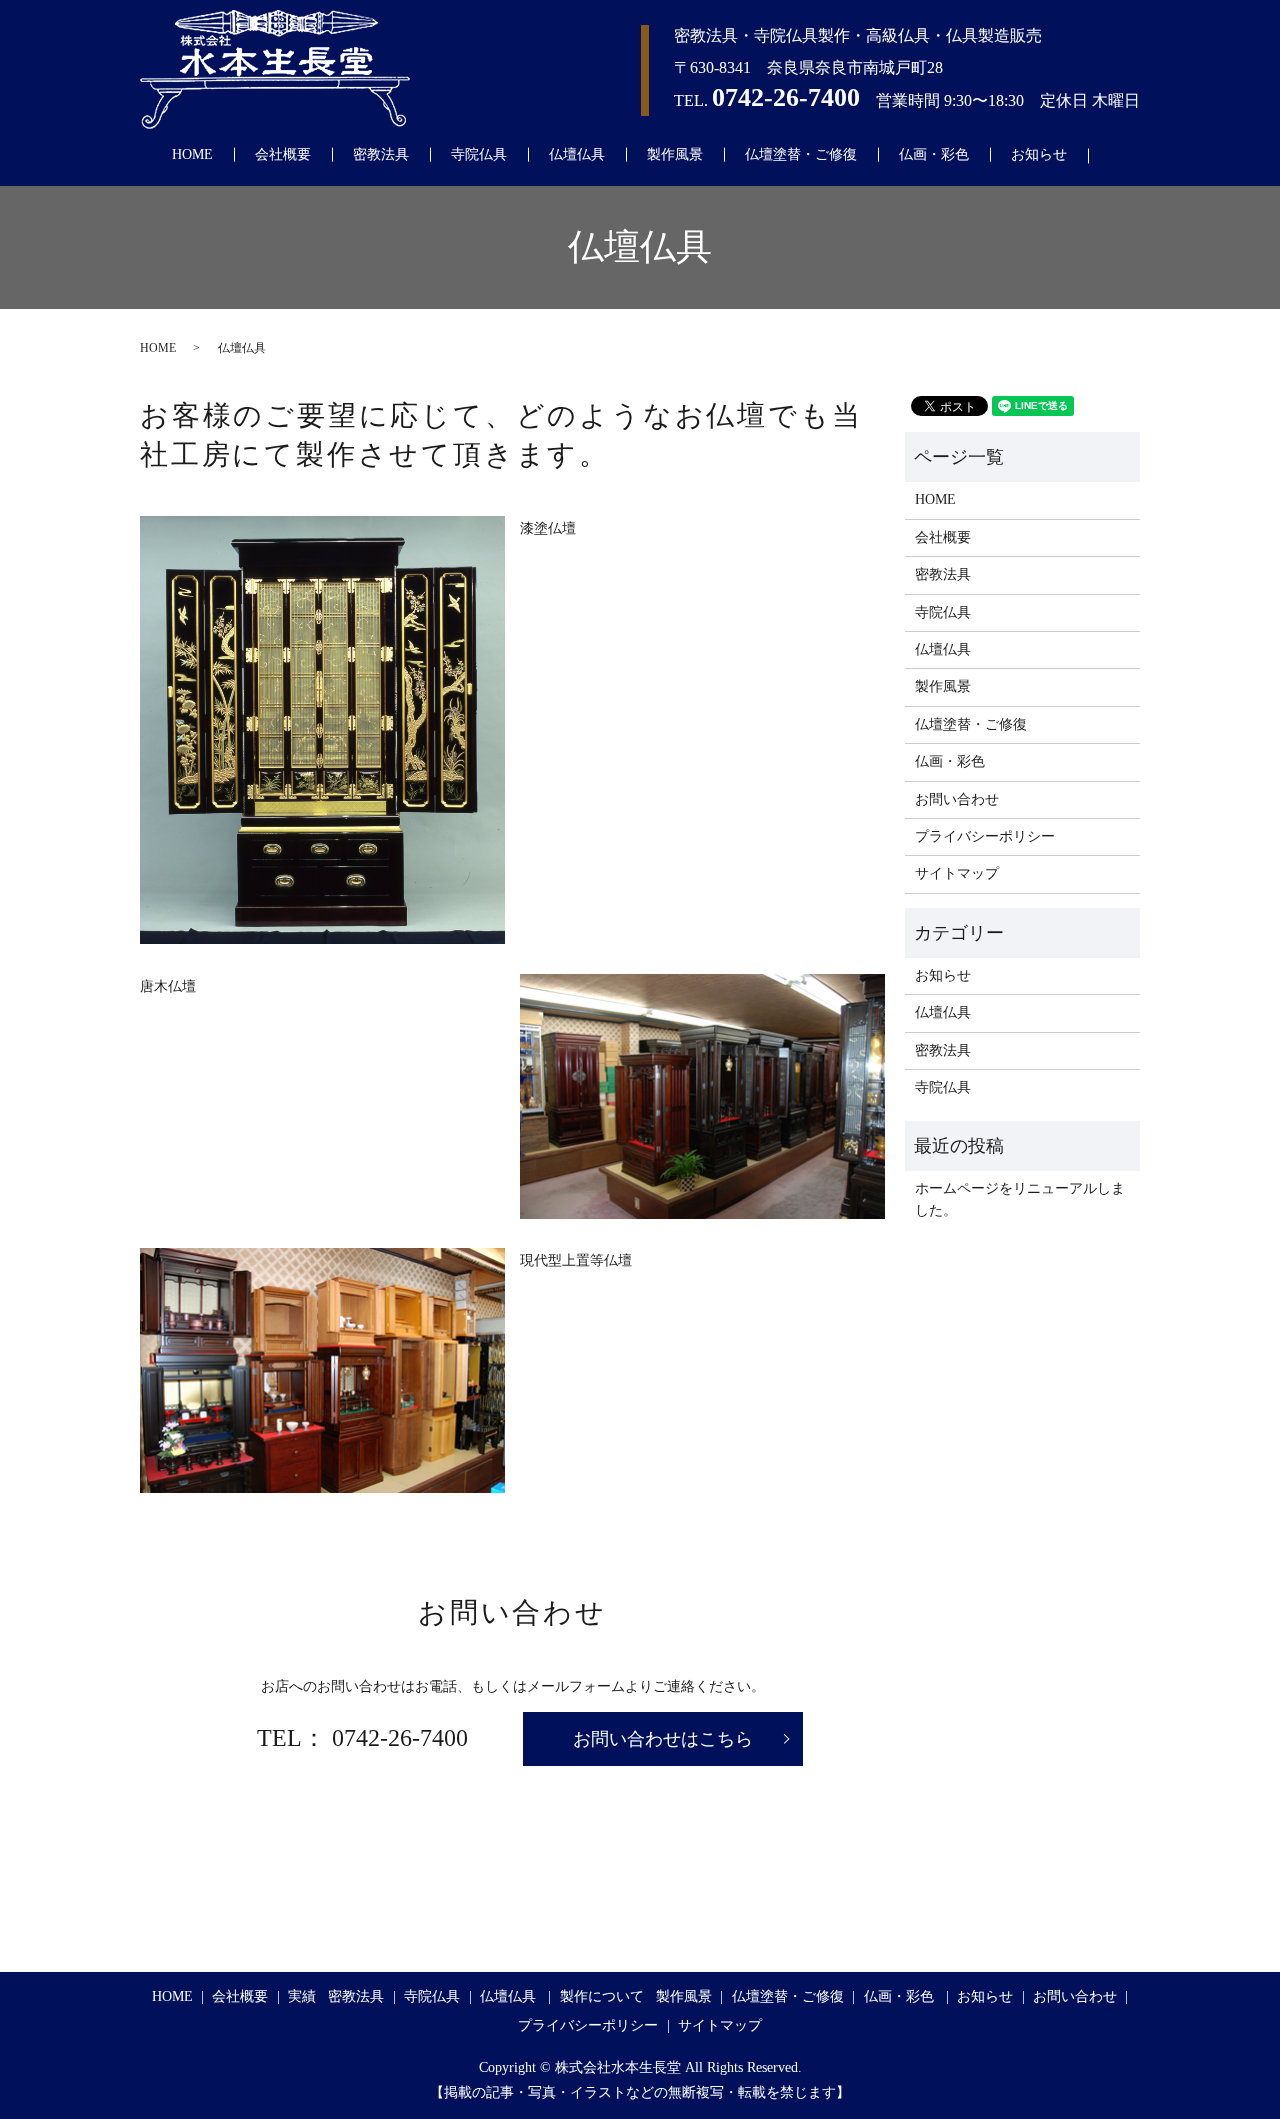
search (1119, 155)
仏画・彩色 (934, 154)
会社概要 (283, 154)
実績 (302, 1996)
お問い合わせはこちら (663, 1739)
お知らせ (1039, 154)
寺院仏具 (479, 154)
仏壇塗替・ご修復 (801, 154)
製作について (602, 1996)
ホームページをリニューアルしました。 (1020, 1199)
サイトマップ (957, 873)
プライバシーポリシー (985, 836)
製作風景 (675, 154)
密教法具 (381, 154)
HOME (192, 154)
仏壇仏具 (577, 154)
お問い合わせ (957, 799)
